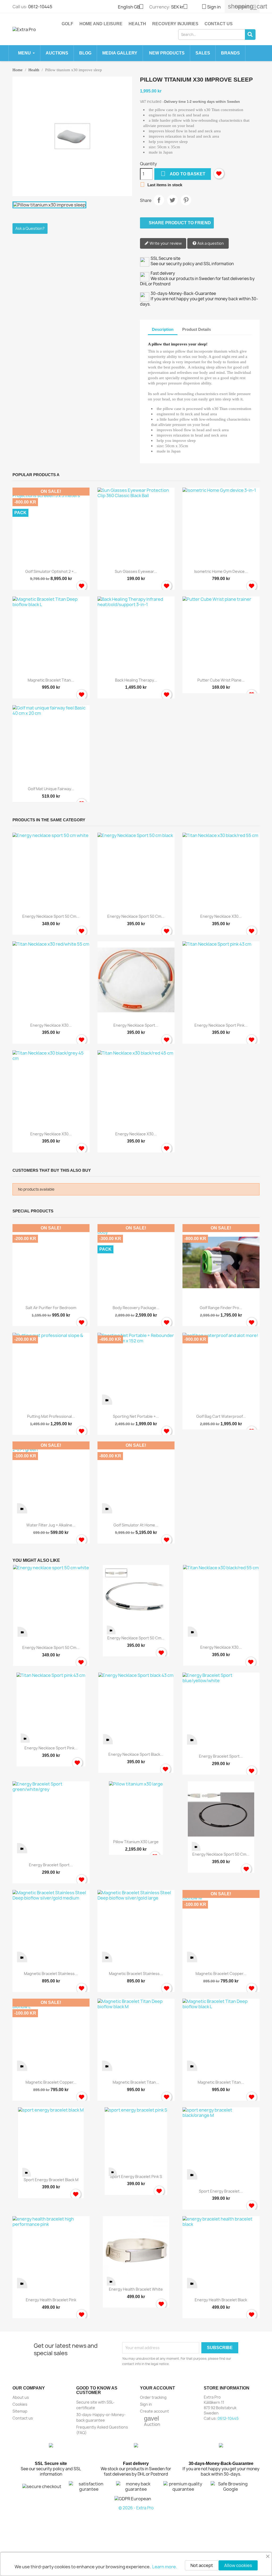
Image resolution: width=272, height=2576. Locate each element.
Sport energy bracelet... (221, 2191)
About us (21, 2397)
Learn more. (165, 2567)
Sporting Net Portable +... (136, 1416)
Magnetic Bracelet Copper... (221, 1974)
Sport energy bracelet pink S (136, 2177)
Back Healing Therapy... (136, 680)
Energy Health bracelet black (221, 2300)
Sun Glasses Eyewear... (136, 571)
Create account (154, 2411)
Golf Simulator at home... (136, 1525)
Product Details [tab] (197, 329)
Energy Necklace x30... (221, 916)
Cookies (20, 2404)
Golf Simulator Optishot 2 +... (51, 571)
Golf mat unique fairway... (51, 789)
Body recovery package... (136, 1308)
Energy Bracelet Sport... (221, 1756)
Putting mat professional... (51, 1416)
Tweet (172, 200)
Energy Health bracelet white (136, 2289)
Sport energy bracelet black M (51, 2180)
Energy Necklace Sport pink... (221, 1025)
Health (137, 24)
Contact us (219, 24)
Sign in (146, 2404)
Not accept (202, 2565)
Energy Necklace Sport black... (136, 1754)
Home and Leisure (101, 24)
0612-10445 (40, 7)
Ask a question (210, 243)
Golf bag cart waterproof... (221, 1416)
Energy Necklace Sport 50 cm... (136, 916)
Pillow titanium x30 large (136, 1842)
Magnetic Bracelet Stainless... (51, 1974)
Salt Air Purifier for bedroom (51, 1308)
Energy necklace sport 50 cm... (51, 916)
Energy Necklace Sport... (136, 1025)
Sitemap (20, 2411)
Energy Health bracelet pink (51, 2300)
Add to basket (183, 174)
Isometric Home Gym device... (221, 571)
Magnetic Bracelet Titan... (51, 680)
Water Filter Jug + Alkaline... (51, 1525)
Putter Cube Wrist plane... (221, 680)
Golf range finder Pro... (221, 1308)
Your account (158, 2388)
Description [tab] (163, 329)
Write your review (165, 243)
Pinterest (186, 200)
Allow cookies (238, 2565)
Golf (67, 24)
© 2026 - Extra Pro (136, 2508)
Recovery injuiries (175, 24)
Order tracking (153, 2397)
